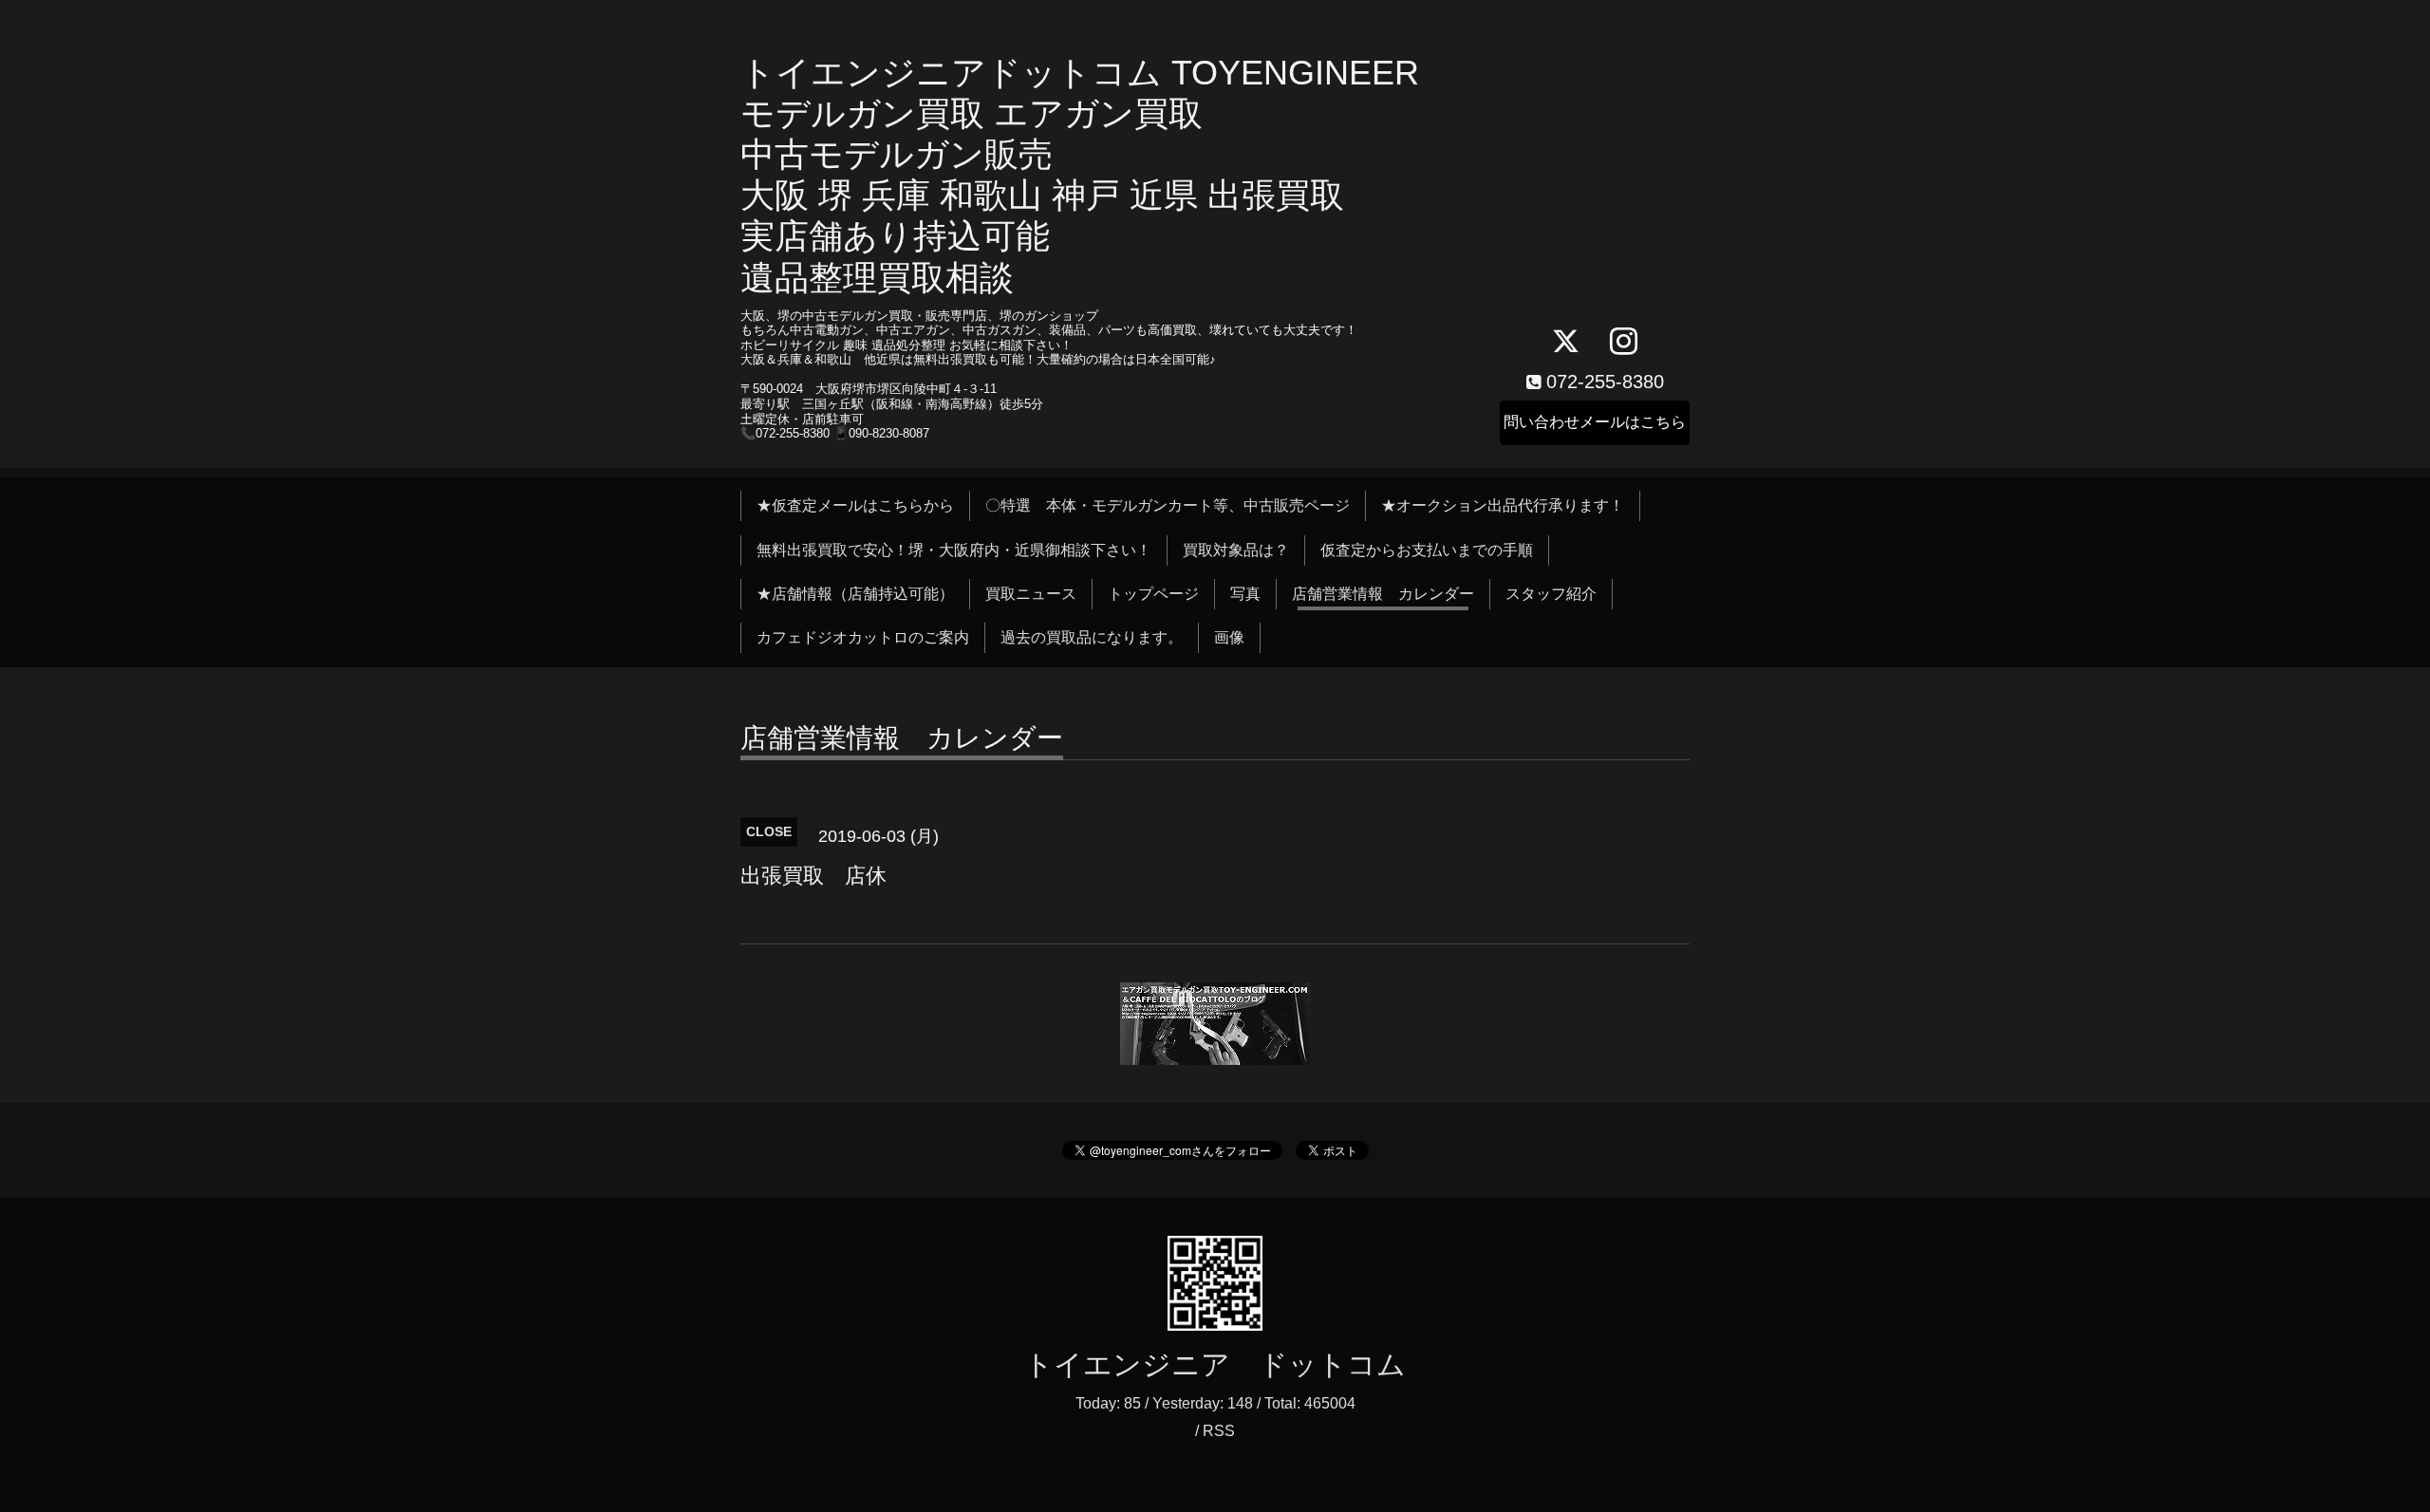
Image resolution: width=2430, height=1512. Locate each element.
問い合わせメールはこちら (1595, 422)
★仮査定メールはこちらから (855, 505)
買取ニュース (1031, 594)
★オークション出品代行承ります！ (1503, 505)
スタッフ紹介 (1551, 594)
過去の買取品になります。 (1092, 637)
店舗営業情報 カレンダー (1383, 594)
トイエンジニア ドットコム (1215, 1364)
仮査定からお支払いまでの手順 (1427, 550)
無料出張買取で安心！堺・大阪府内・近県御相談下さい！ (954, 550)
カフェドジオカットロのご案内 (863, 637)
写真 (1245, 594)
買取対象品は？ (1236, 550)
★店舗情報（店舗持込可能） (855, 594)
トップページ (1153, 594)
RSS (1219, 1431)
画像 (1229, 637)
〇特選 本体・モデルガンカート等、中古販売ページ (1168, 505)
